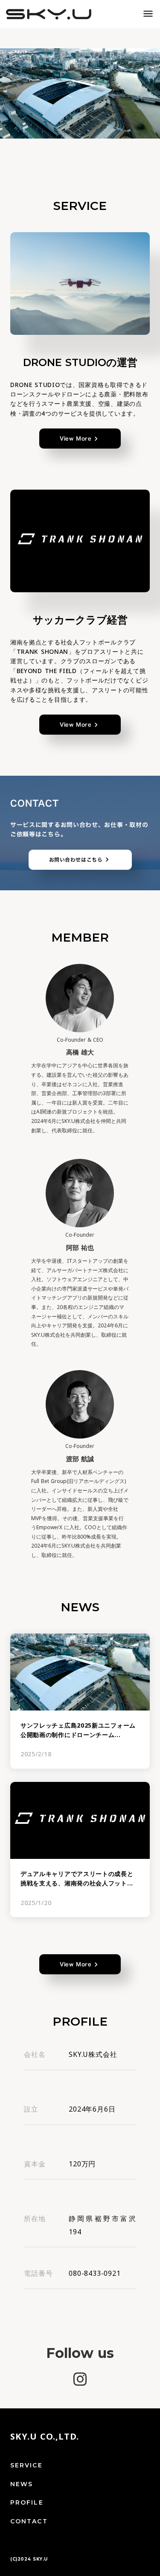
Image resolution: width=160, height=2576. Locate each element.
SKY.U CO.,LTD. (45, 2437)
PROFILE (27, 2502)
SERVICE (26, 2465)
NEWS (22, 2484)
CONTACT (29, 2521)
